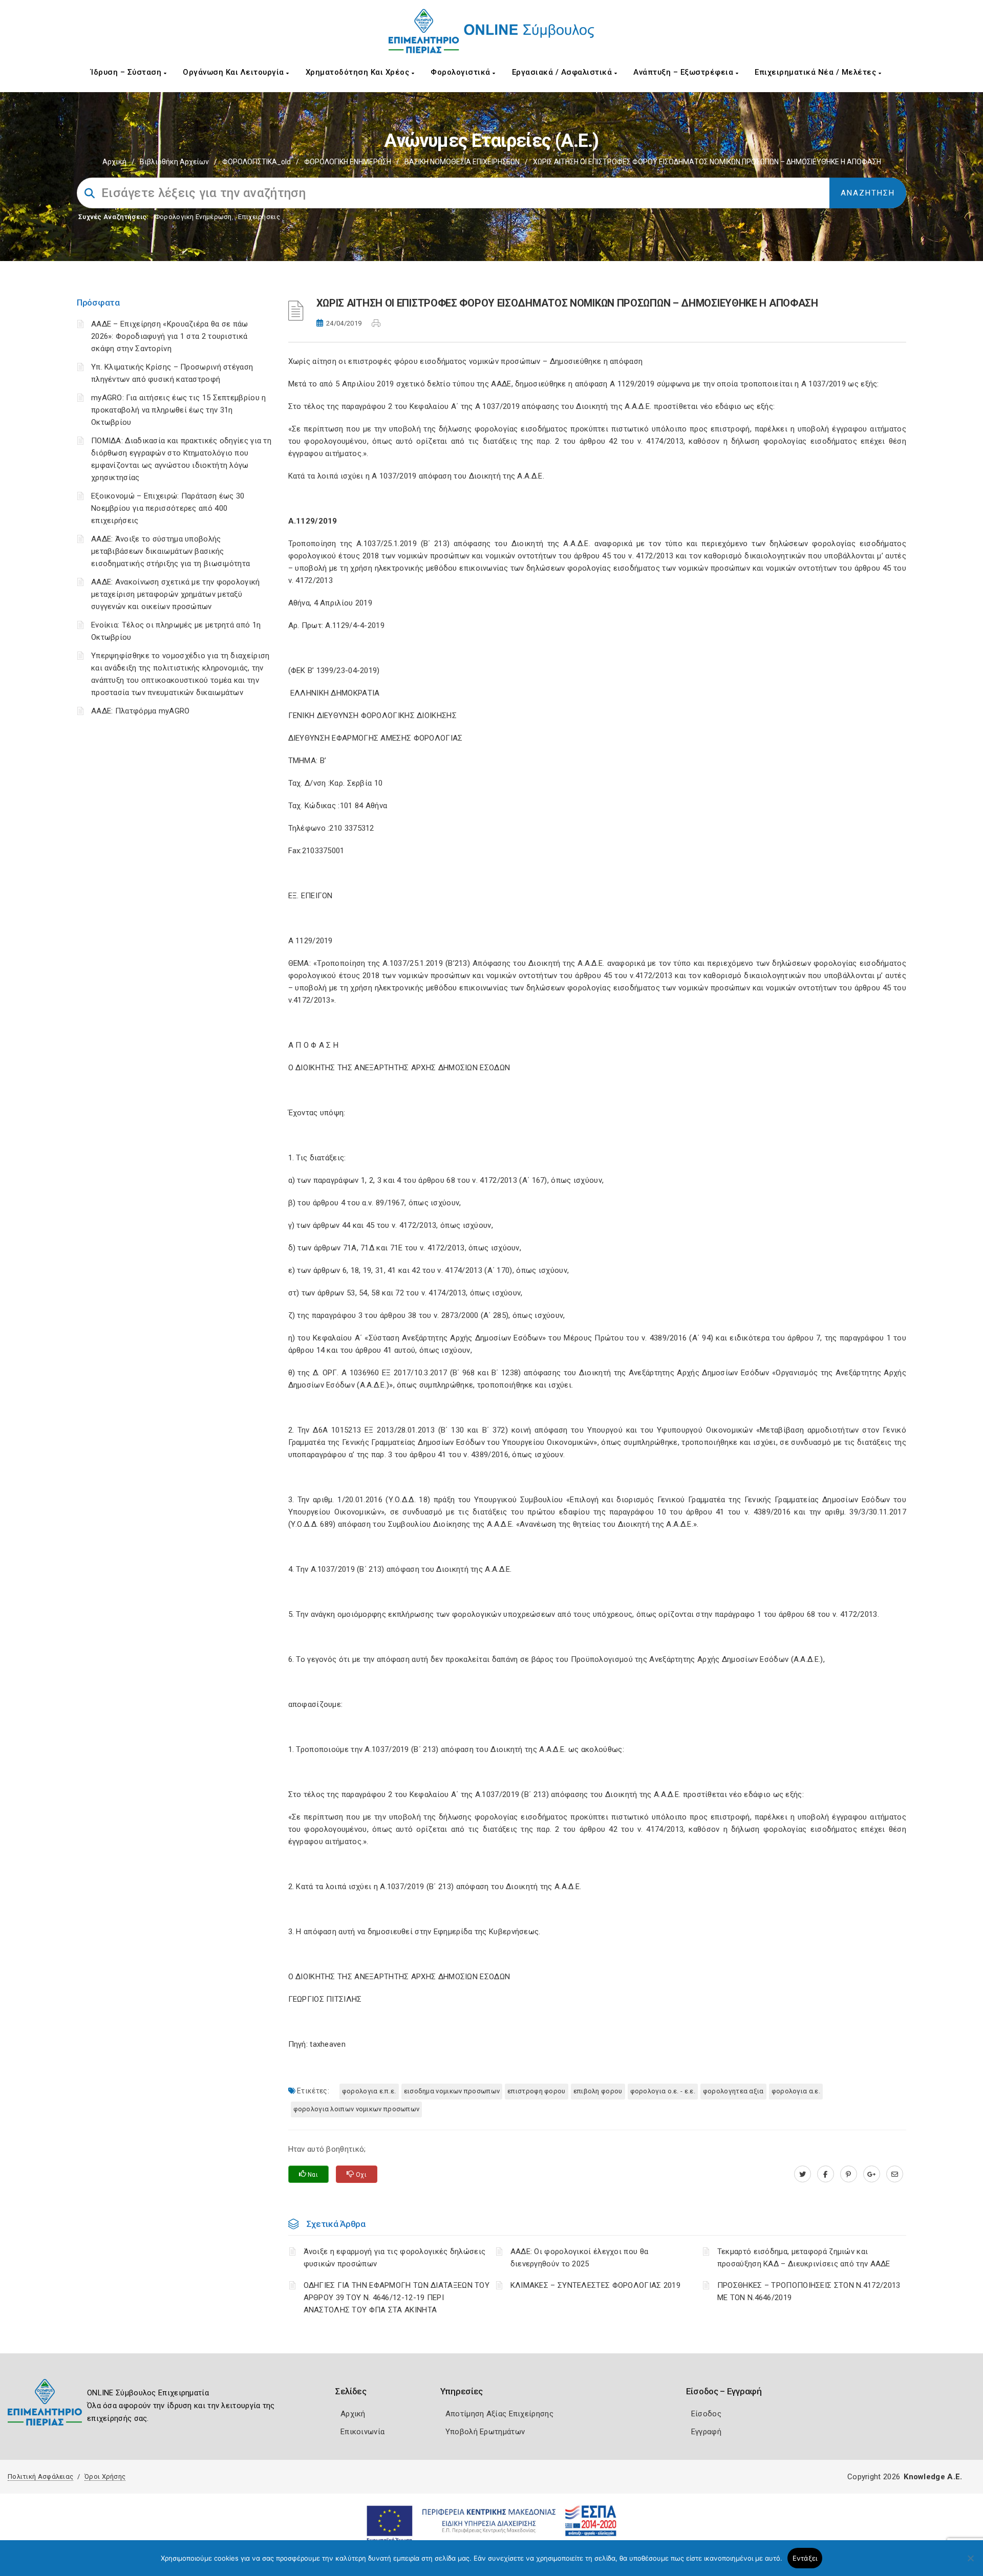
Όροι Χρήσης (105, 2476)
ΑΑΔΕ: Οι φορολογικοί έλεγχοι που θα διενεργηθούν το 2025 (580, 2258)
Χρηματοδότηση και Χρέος (359, 72)
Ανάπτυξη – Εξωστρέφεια (685, 72)
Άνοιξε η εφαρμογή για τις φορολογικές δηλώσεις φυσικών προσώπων (395, 2258)
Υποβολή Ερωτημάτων (485, 2432)
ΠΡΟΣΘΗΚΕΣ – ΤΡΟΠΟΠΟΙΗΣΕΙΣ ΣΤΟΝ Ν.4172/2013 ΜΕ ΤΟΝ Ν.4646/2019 (809, 2291)
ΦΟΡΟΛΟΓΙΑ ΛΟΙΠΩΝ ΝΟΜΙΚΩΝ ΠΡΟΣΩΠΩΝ (357, 2109)
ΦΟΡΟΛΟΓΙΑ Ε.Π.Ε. (369, 2091)
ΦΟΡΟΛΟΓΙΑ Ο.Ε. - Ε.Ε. (663, 2091)
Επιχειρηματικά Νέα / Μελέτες (817, 72)
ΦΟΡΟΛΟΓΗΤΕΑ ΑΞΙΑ (733, 2091)
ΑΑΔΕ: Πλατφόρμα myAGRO (141, 711)
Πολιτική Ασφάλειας (40, 2476)
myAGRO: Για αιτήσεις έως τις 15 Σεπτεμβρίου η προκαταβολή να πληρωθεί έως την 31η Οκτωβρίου (179, 410)
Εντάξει (805, 2558)
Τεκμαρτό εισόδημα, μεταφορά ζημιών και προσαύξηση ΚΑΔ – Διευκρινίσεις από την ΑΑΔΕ (804, 2258)
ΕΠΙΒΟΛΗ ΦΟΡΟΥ (598, 2091)
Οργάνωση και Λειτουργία (234, 72)
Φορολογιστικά (462, 72)
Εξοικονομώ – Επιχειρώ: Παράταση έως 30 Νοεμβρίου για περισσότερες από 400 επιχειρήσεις (168, 508)
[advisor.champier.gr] (895, 2174)
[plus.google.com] (872, 2174)
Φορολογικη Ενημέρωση (193, 217)
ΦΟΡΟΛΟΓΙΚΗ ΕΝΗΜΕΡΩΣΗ (348, 162)
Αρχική (114, 162)
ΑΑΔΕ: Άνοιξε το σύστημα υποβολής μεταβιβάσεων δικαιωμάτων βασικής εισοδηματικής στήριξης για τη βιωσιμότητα (170, 551)
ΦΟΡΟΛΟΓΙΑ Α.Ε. (796, 2091)
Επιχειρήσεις (259, 217)
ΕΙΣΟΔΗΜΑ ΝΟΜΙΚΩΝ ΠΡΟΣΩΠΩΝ (452, 2091)
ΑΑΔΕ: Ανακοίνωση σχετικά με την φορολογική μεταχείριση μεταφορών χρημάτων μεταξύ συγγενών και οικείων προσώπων (176, 594)
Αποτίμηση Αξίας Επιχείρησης (499, 2414)
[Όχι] (970, 2563)
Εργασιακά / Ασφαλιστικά (563, 72)
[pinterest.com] (849, 2174)
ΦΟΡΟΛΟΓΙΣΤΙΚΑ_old (257, 162)
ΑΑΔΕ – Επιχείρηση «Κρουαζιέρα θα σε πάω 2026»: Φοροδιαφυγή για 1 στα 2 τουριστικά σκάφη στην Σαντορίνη (170, 336)
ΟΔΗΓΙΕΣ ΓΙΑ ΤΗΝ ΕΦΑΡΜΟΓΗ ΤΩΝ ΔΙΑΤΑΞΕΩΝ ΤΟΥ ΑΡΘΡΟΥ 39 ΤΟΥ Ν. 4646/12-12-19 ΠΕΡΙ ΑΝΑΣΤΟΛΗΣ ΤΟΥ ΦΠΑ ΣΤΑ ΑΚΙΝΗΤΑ (397, 2298)
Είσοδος (706, 2414)
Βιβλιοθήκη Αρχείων (174, 162)
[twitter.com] (803, 2174)
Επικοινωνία (362, 2432)
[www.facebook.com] (826, 2174)
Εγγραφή (706, 2432)
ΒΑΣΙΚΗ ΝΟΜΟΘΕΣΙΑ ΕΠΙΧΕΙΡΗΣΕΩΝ (462, 162)
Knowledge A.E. (933, 2477)
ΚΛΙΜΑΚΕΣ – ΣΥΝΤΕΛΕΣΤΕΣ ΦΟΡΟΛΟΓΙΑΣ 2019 (595, 2285)
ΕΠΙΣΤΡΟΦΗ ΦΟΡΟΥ (537, 2091)
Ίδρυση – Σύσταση (127, 72)
